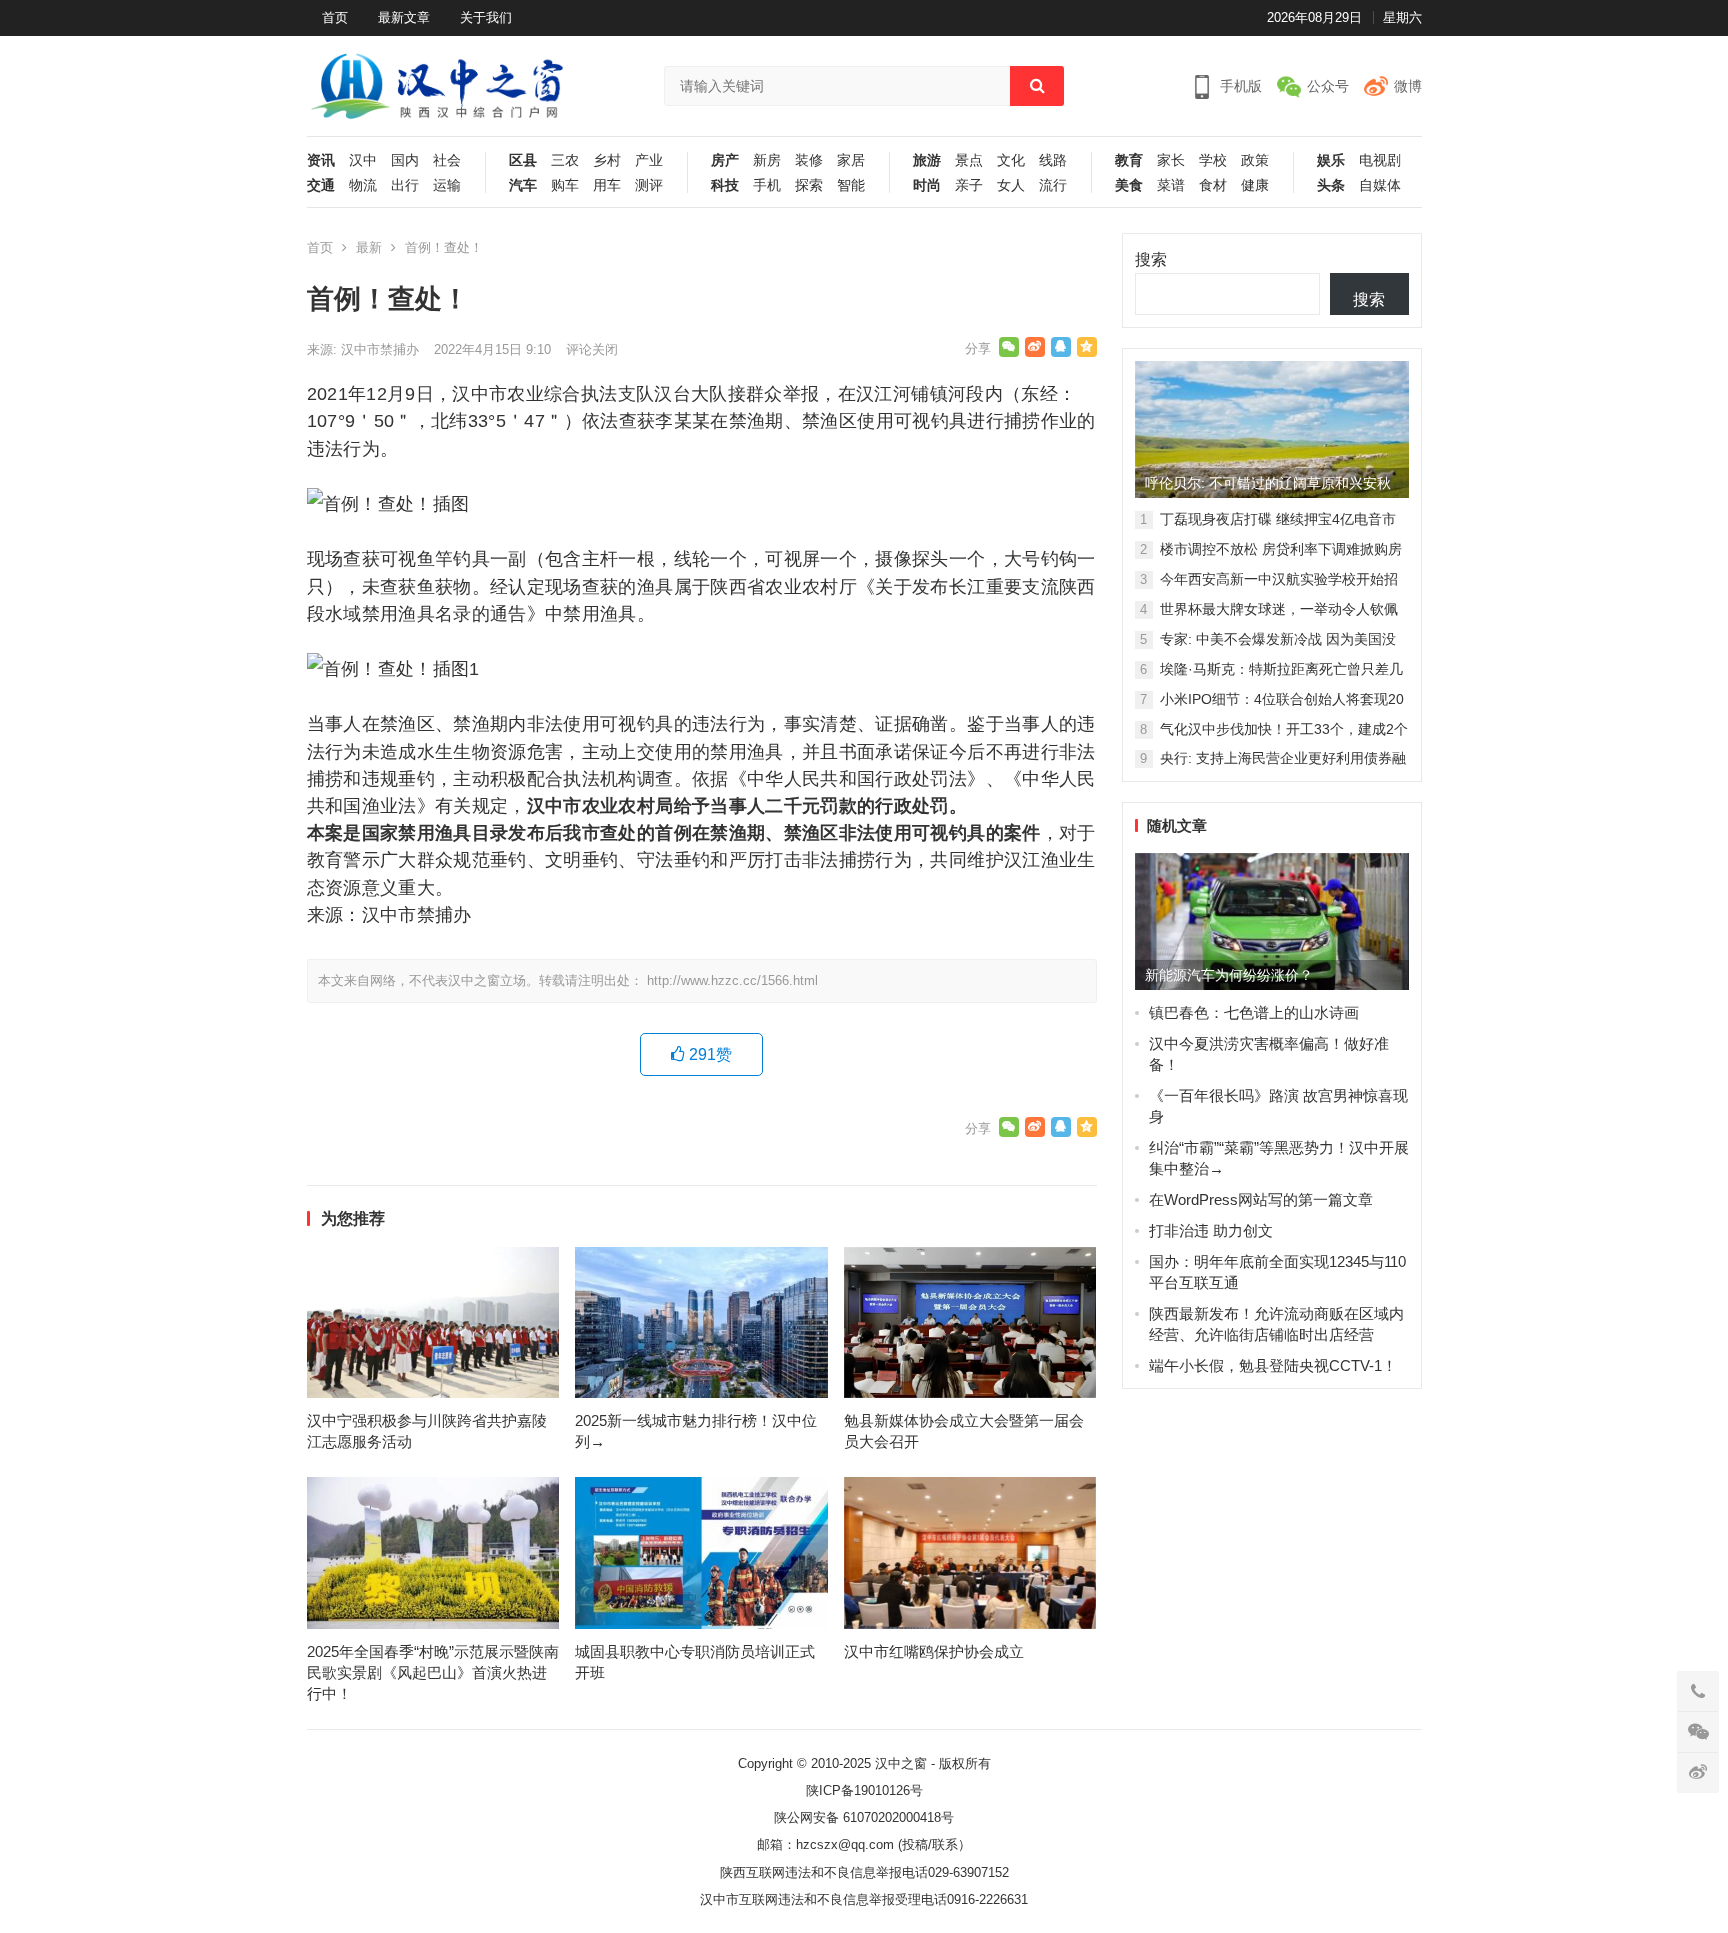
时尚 (927, 185)
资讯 (321, 160)
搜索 (1151, 259)
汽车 (523, 185)
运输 (447, 185)
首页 (335, 17)
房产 (725, 160)
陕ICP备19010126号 (864, 1790)
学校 (1213, 160)
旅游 (927, 160)
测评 (649, 185)
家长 (1171, 160)
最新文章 (404, 17)
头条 (1331, 185)
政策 (1255, 160)
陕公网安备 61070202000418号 (864, 1817)
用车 (607, 185)
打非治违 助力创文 (1211, 1230)
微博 (1408, 86)
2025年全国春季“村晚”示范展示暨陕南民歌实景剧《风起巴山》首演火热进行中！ (433, 1672)
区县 (523, 160)
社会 (447, 160)
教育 (1129, 160)
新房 (767, 160)
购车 (565, 185)
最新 (369, 247)
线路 (1053, 160)
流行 (1053, 185)
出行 (405, 185)
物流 (363, 185)
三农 (565, 160)
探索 (809, 185)
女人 (1011, 185)
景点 (969, 160)
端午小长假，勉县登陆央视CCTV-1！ (1273, 1365)
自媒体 (1380, 185)
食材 (1213, 185)
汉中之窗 (901, 1763)
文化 (1011, 160)
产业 (649, 160)
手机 (767, 185)
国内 (405, 160)
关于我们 (486, 17)
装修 (809, 160)
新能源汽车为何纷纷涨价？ (1229, 975)
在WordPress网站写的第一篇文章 (1261, 1199)
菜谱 (1171, 185)
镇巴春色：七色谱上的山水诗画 (1254, 1012)
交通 (321, 185)
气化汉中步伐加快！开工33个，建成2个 (1284, 729)
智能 (851, 185)
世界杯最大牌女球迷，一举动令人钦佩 (1279, 609)
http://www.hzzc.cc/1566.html (732, 980)
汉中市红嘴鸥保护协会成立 (934, 1651)
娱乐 (1331, 160)
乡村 (607, 160)
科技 (725, 185)
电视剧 (1380, 160)
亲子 (969, 185)
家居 (851, 160)
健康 (1255, 185)
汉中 (363, 160)
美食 (1129, 185)
